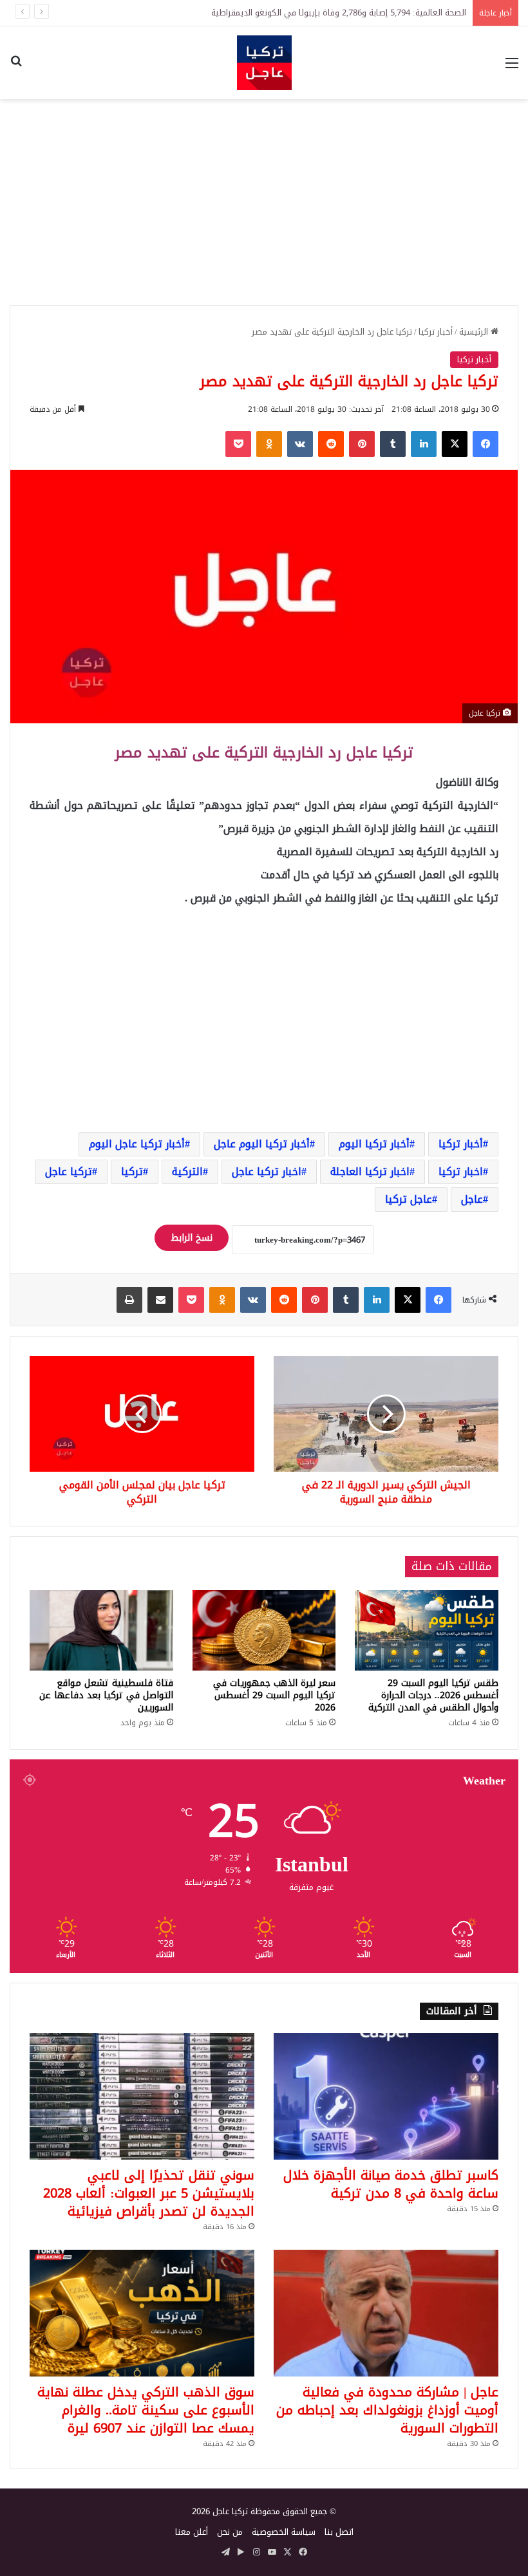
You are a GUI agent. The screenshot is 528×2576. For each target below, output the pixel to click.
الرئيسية (475, 332)
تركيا (132, 1172)
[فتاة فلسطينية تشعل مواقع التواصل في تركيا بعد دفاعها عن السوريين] (101, 1631)
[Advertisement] (264, 202)
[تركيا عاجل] (264, 63)
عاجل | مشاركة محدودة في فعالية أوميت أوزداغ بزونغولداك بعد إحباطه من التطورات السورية (387, 2410)
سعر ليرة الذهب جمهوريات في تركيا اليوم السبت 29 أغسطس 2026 (274, 1695)
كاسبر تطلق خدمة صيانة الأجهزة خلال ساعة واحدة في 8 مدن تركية (391, 2184)
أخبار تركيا (436, 332)
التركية (187, 1172)
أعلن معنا (192, 2532)
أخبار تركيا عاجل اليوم (137, 1144)
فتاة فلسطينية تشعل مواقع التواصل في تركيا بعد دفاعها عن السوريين (106, 1695)
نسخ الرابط (192, 1238)
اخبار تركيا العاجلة (370, 1172)
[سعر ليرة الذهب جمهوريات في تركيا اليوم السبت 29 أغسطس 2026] (264, 1630)
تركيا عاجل (69, 1172)
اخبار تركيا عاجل (267, 1172)
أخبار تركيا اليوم (374, 1144)
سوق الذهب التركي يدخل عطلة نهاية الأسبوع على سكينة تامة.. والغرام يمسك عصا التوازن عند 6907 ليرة (146, 2410)
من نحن (230, 2532)
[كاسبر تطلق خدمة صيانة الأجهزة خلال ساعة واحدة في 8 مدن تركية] (386, 2096)
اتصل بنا (339, 2532)
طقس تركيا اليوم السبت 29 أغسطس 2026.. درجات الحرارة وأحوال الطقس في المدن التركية (433, 1695)
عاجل (472, 1199)
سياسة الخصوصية (284, 2532)
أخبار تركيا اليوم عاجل (262, 1144)
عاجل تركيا (409, 1199)
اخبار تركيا (461, 1172)
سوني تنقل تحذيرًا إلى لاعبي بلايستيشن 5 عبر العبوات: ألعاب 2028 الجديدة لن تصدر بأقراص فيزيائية (149, 2193)
